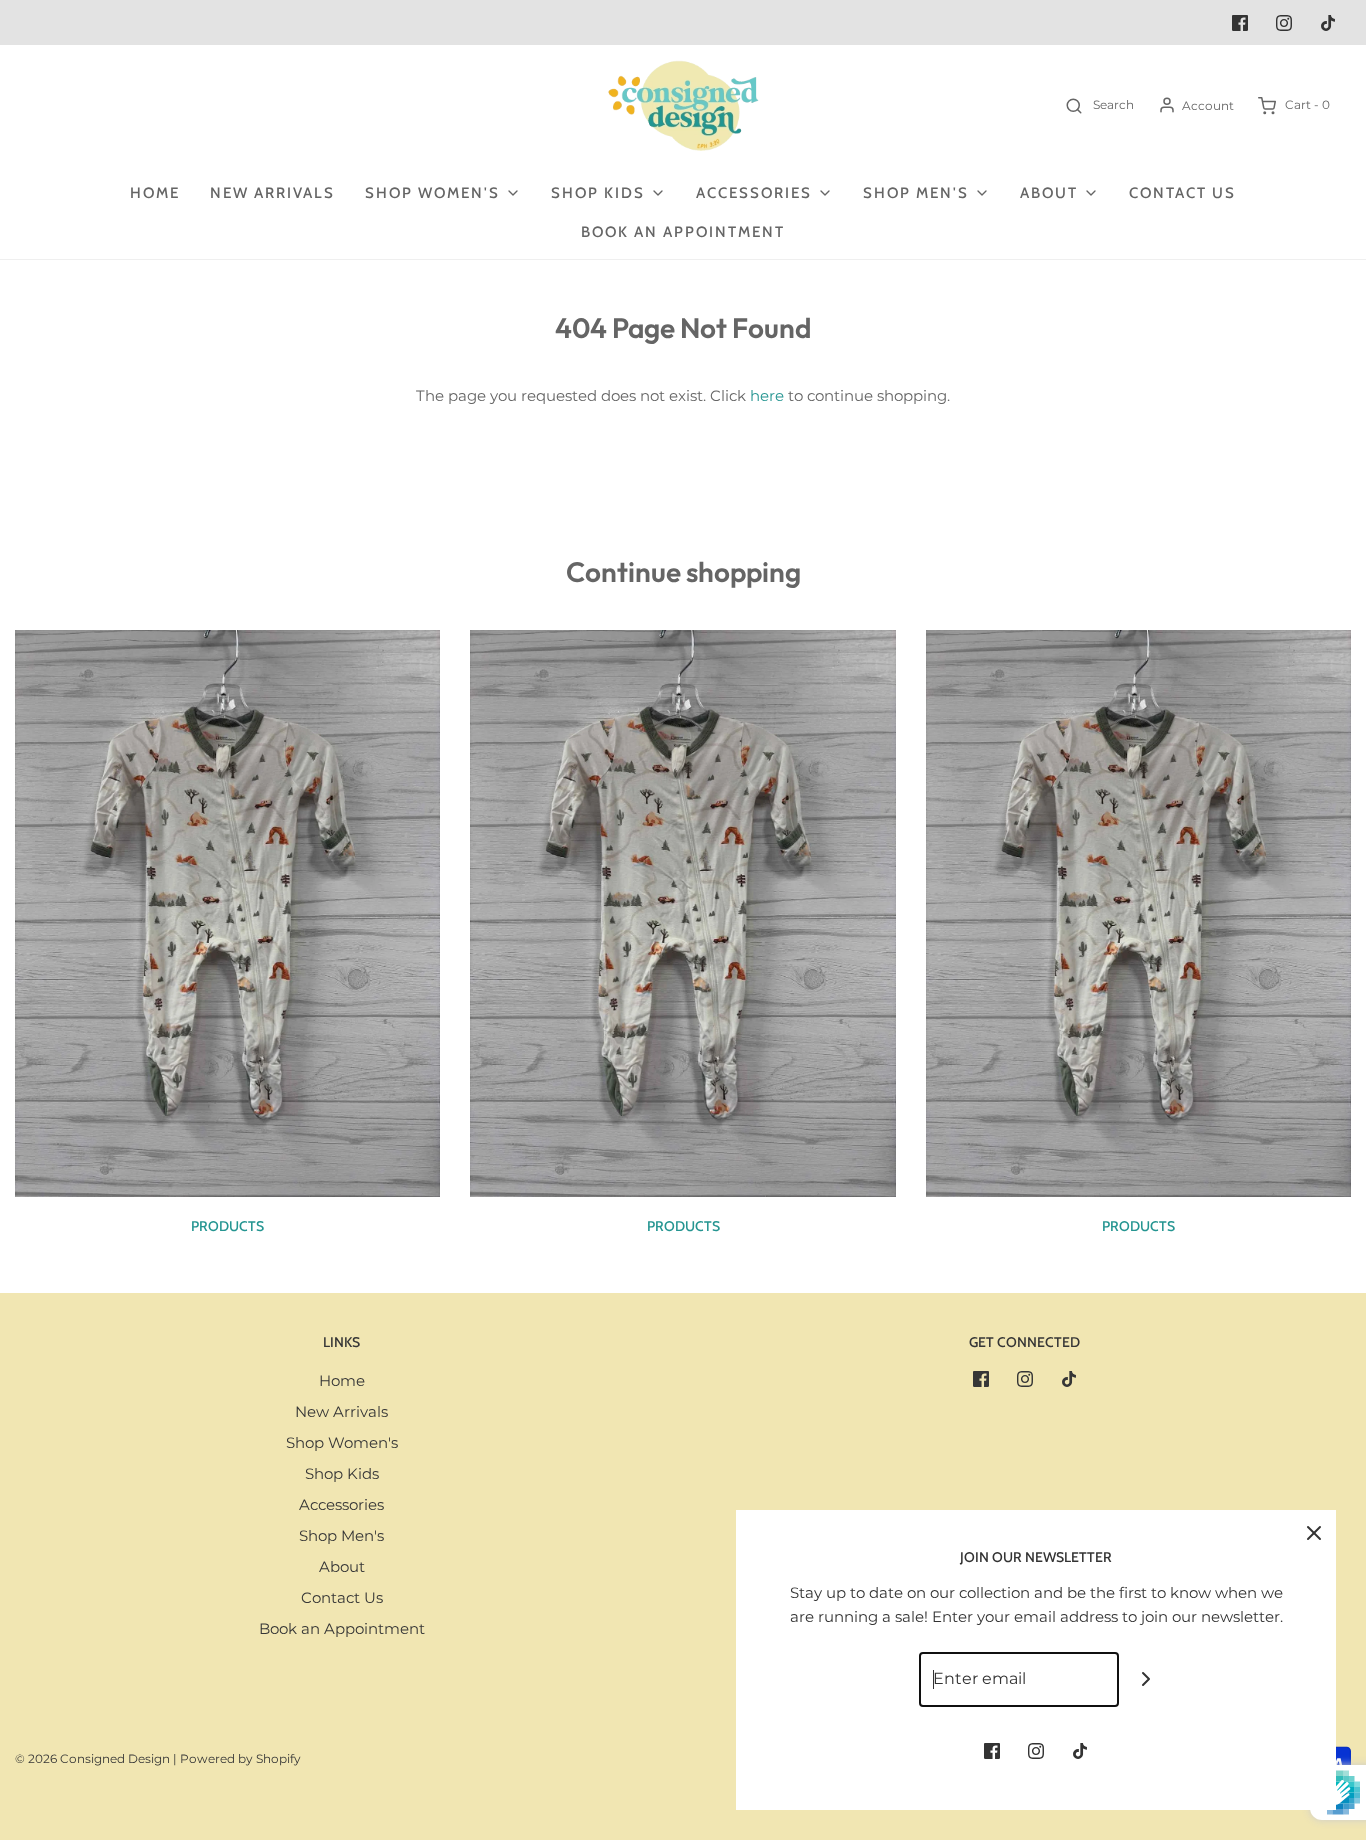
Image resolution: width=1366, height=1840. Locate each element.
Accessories (341, 1504)
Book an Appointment (683, 232)
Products (227, 1226)
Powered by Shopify (240, 1758)
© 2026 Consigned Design (92, 1758)
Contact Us (1182, 193)
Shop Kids (342, 1473)
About (342, 1566)
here (767, 395)
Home (155, 193)
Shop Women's (342, 1442)
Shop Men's (341, 1535)
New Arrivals (272, 193)
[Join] (1146, 1679)
